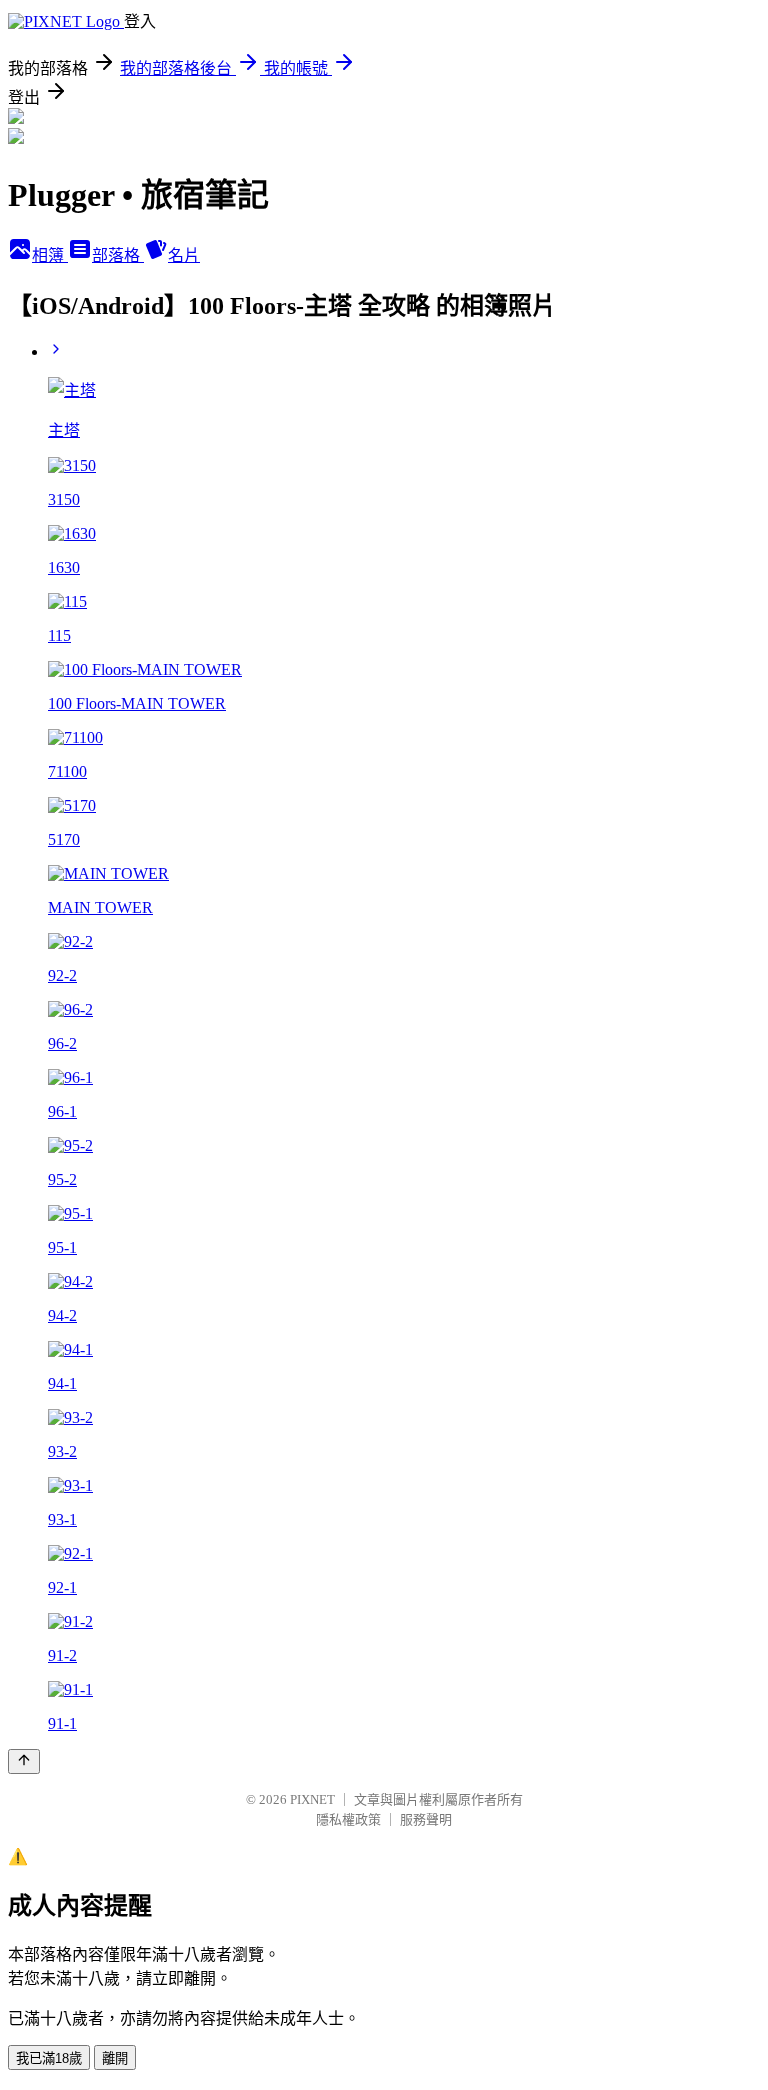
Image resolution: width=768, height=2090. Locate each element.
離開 (115, 2058)
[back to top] (24, 1761)
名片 (184, 255)
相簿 (50, 255)
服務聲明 (426, 1819)
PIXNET (312, 1799)
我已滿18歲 (49, 2058)
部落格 (118, 255)
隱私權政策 (348, 1819)
